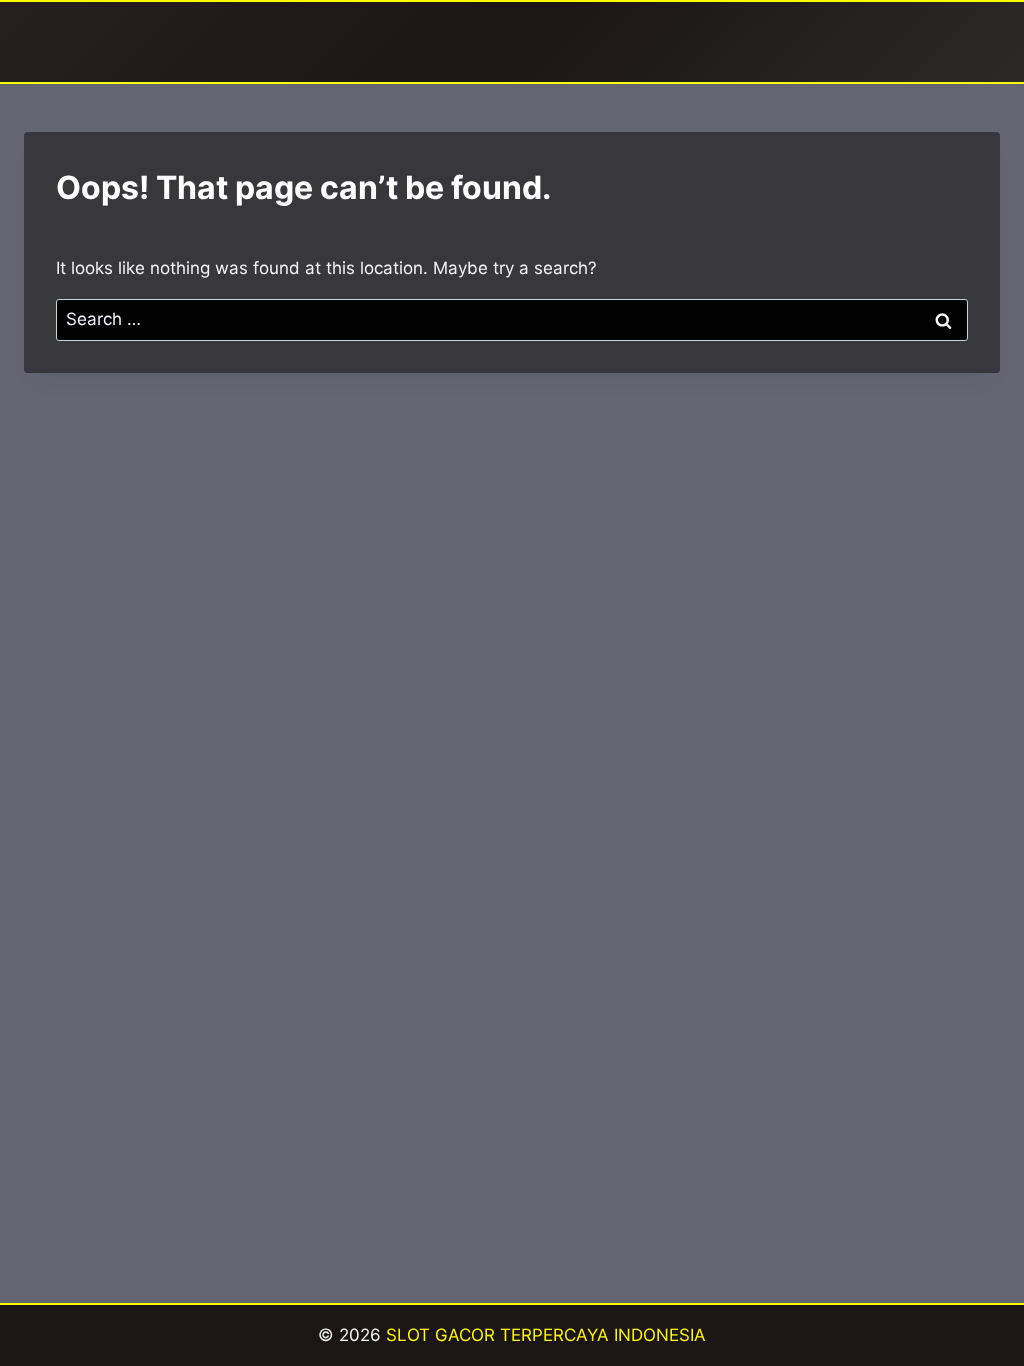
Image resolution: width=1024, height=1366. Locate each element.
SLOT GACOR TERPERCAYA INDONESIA (546, 1335)
